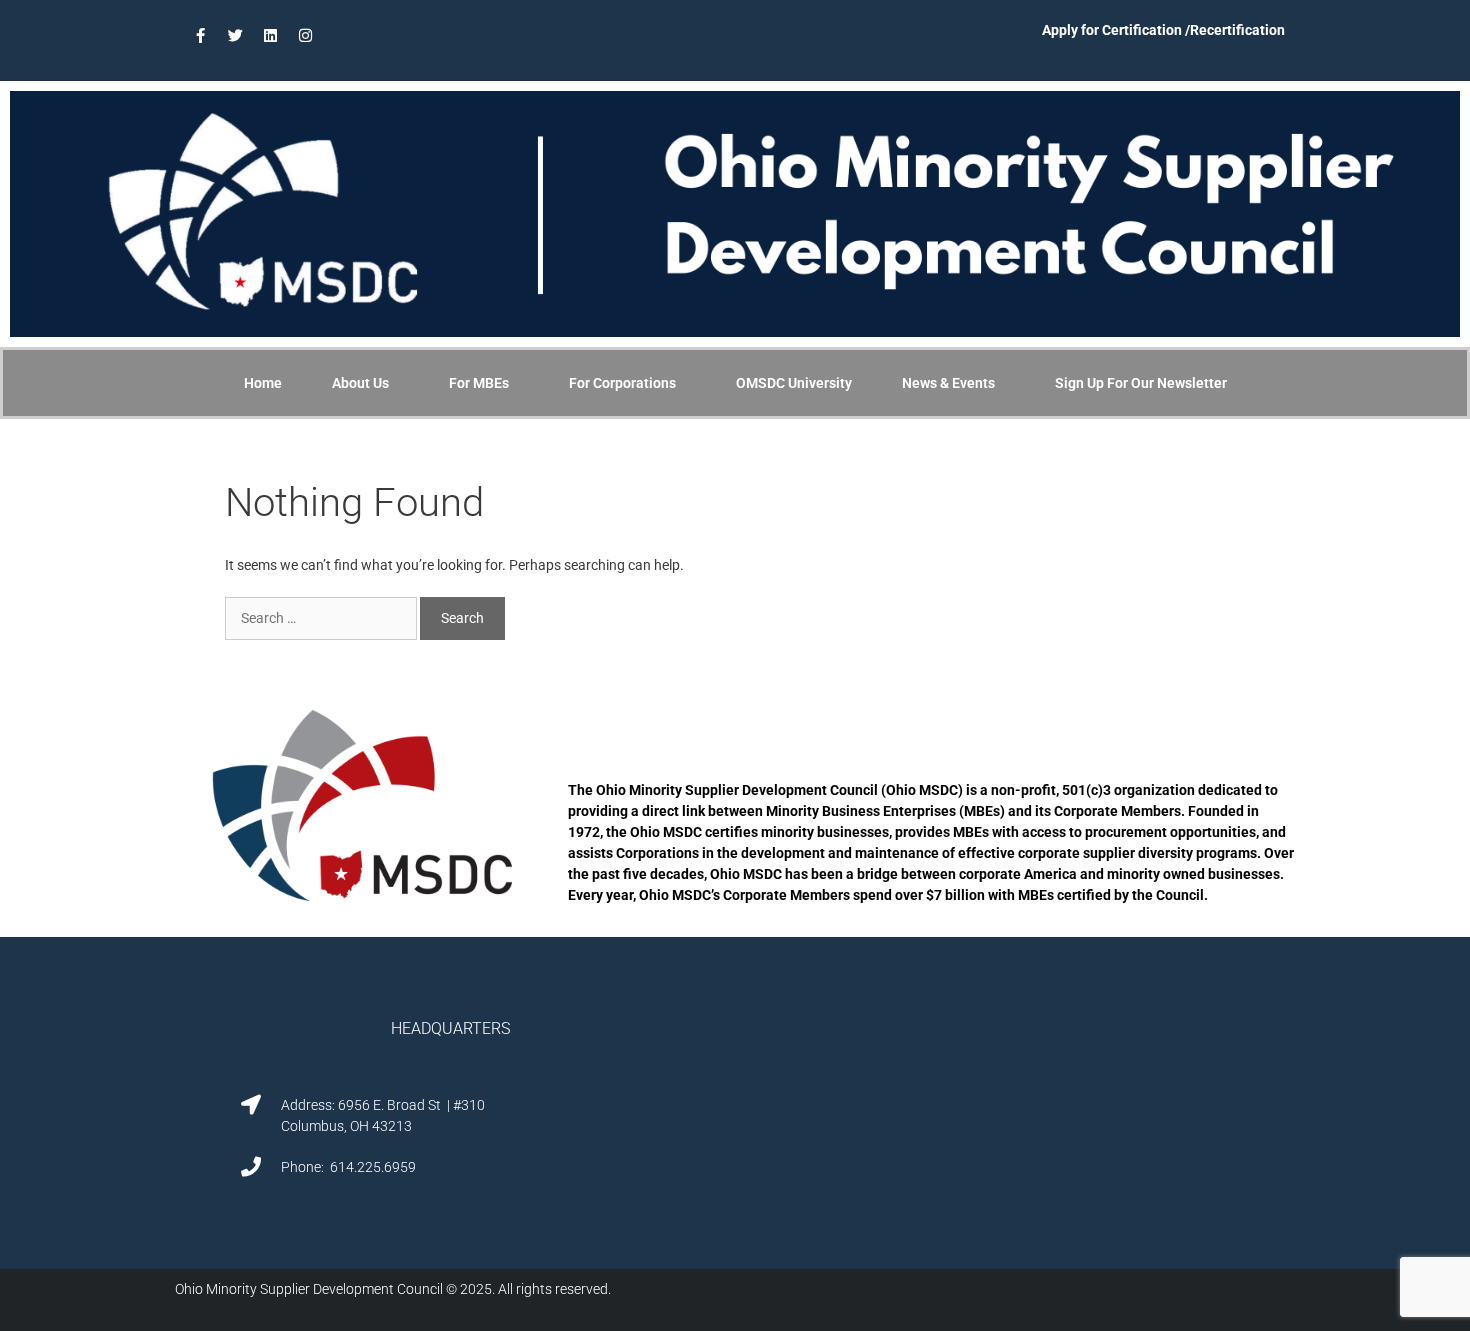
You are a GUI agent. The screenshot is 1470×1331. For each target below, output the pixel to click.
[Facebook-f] (200, 35)
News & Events (948, 383)
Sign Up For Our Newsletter (1141, 383)
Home (263, 383)
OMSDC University (794, 383)
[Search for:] (322, 618)
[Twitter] (235, 35)
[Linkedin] (270, 35)
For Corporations (622, 383)
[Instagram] (305, 35)
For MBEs (479, 383)
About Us (360, 383)
